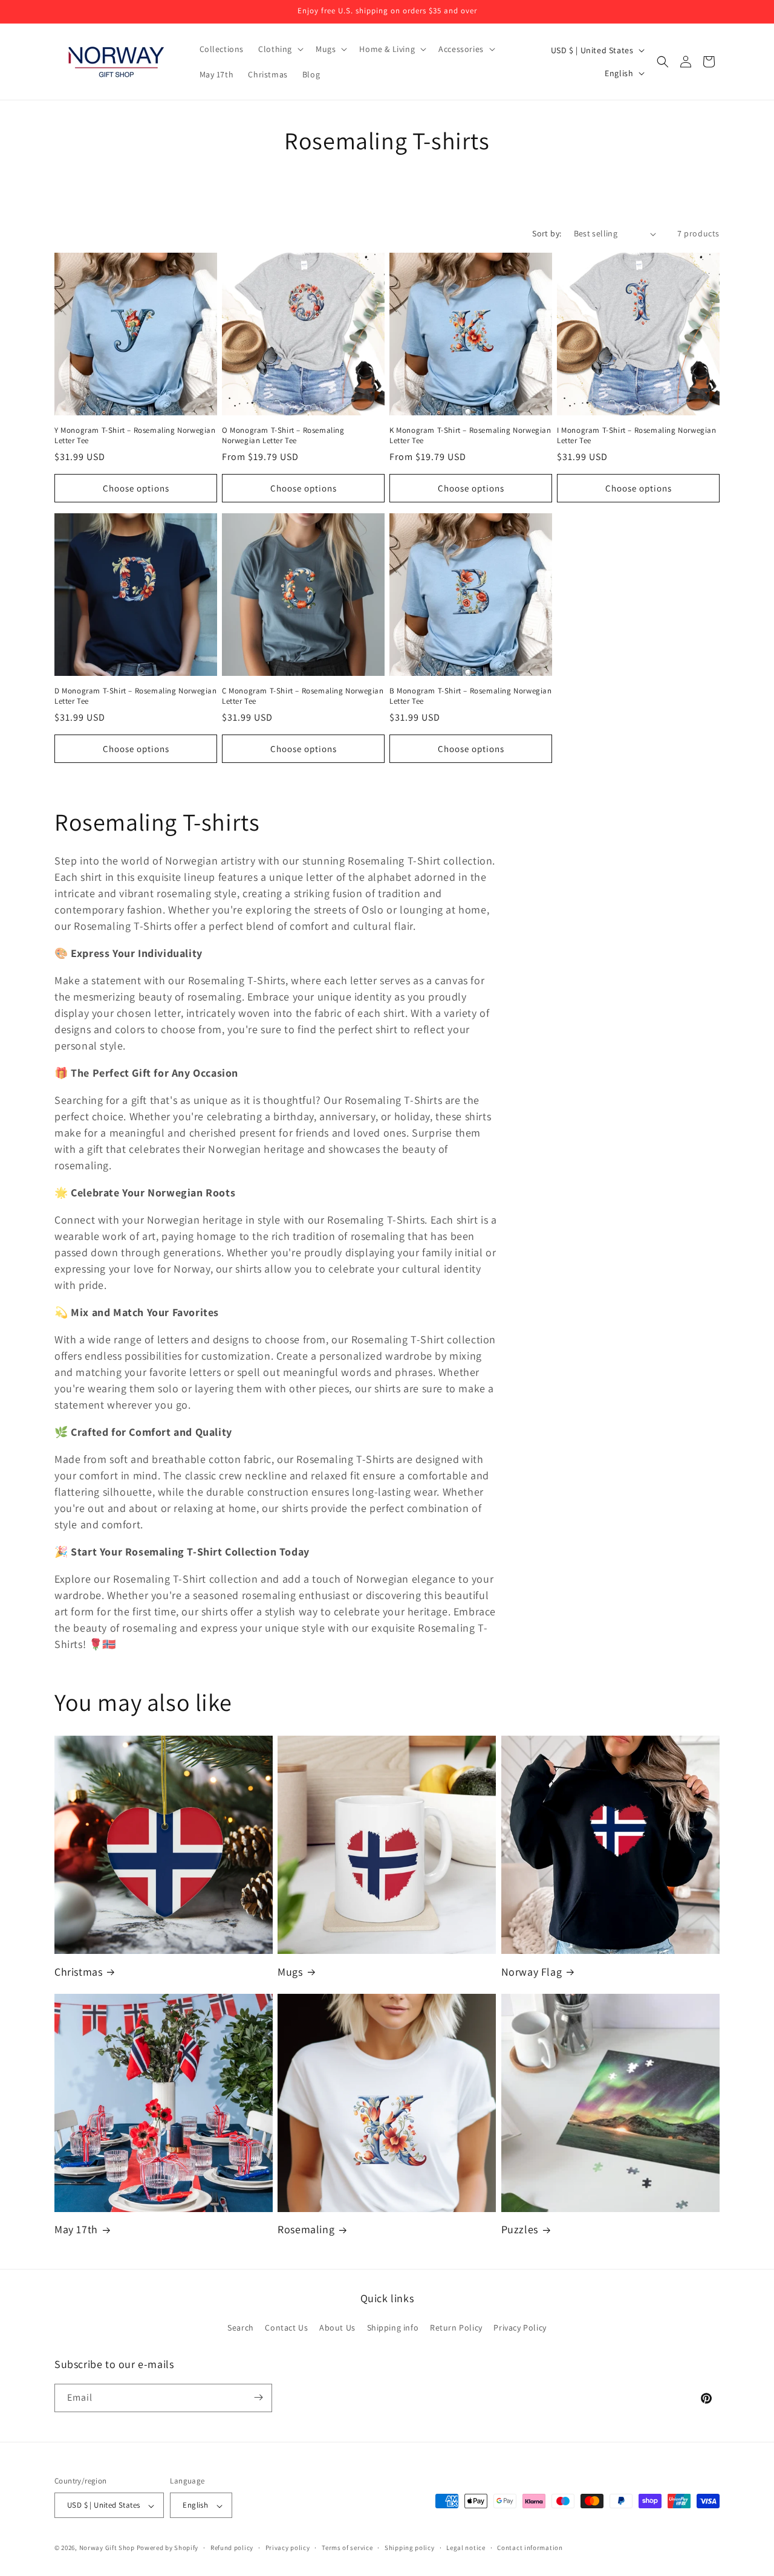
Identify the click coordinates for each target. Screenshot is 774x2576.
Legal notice (466, 2548)
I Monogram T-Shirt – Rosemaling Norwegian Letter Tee (637, 436)
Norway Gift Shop (107, 2548)
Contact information (530, 2548)
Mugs (290, 1972)
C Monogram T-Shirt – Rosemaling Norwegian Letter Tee (303, 696)
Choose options (136, 488)
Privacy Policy (520, 2328)
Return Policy (456, 2328)
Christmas (78, 1972)
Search (241, 2328)
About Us (337, 2328)
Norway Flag (532, 1972)
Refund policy (232, 2548)
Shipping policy (410, 2548)
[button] (280, 49)
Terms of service (347, 2548)
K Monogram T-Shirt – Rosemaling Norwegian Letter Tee (470, 436)
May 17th (76, 2229)
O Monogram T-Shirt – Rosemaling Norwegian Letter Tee (283, 436)
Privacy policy (288, 2548)
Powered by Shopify (168, 2548)
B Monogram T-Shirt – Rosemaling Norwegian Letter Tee (471, 696)
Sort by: (547, 233)
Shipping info (393, 2328)
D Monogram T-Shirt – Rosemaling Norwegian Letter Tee (136, 696)
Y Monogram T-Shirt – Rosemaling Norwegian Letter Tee (135, 436)
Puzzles (520, 2229)
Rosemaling (306, 2229)
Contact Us (286, 2328)
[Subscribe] (258, 2397)
